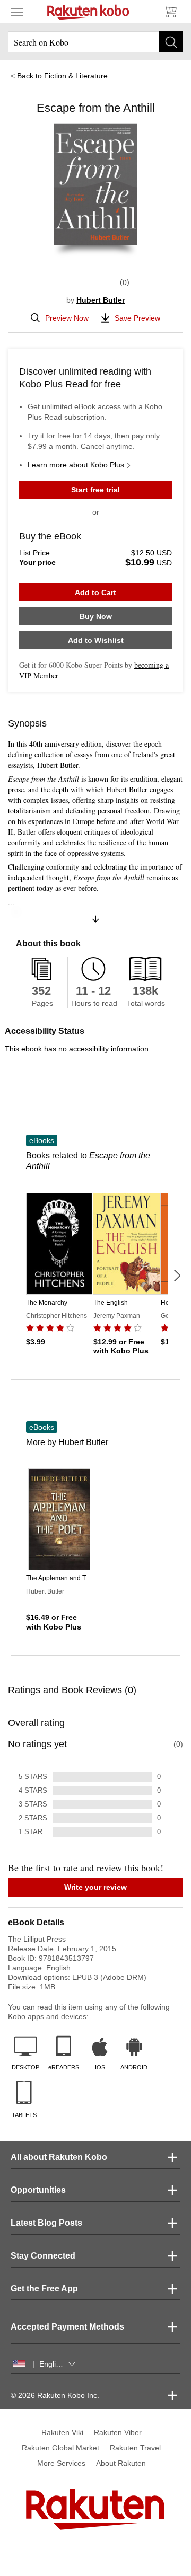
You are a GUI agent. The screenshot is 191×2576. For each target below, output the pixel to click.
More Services (61, 2463)
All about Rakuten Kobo (59, 2157)
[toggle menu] (17, 12)
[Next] (177, 1276)
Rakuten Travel (135, 2448)
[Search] (171, 42)
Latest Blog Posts (46, 2223)
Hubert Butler (101, 300)
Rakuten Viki (62, 2432)
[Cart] (170, 12)
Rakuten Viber (118, 2432)
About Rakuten (121, 2463)
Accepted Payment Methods (67, 2327)
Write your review (95, 1887)
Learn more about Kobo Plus (76, 465)
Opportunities (38, 2190)
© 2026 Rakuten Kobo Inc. (55, 2395)
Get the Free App (44, 2289)
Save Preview (137, 318)
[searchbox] (95, 42)
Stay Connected (43, 2256)
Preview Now (67, 318)
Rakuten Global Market (60, 2448)
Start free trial (95, 490)
